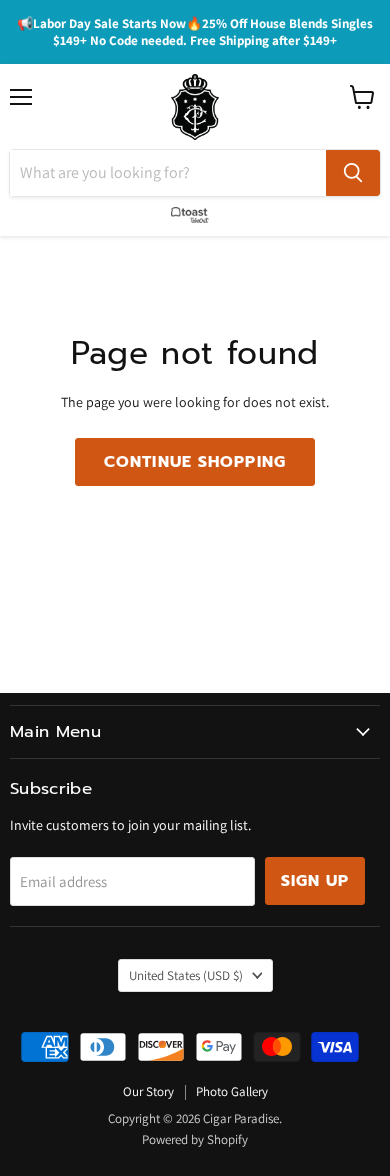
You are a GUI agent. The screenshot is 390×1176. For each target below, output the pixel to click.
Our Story (148, 1091)
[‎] (195, 211)
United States (186, 975)
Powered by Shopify (195, 1139)
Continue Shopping (195, 462)
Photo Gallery (232, 1091)
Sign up (315, 881)
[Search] (353, 173)
